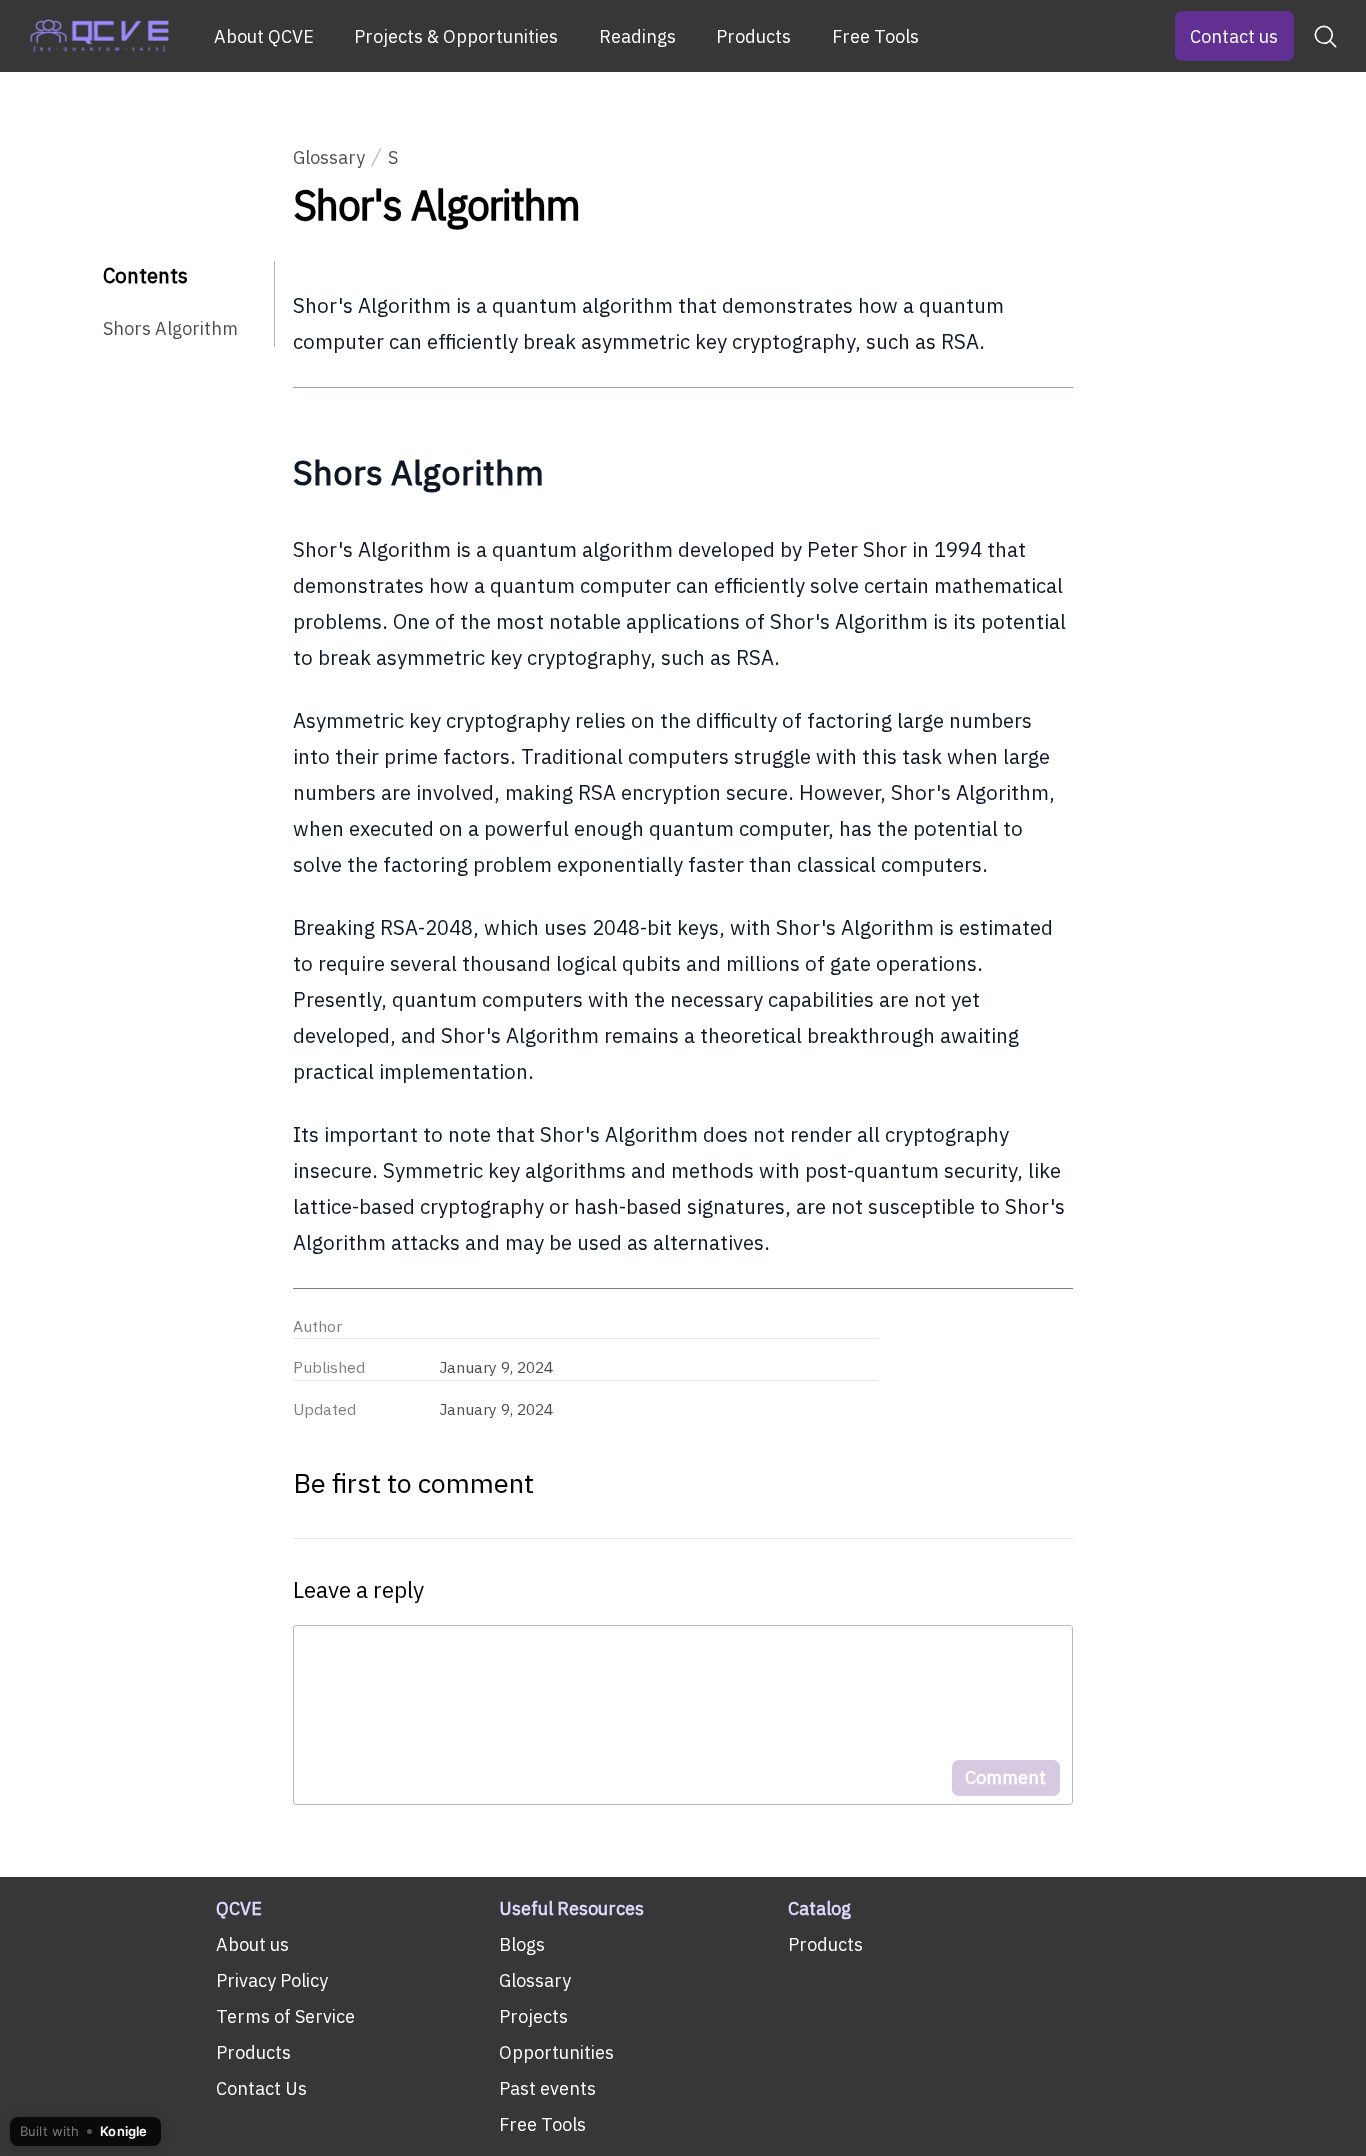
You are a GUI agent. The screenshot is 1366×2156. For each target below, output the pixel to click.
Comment (1005, 1777)
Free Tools (875, 36)
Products (753, 36)
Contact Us (261, 2088)
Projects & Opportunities (456, 36)
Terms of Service (285, 2016)
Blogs (522, 1944)
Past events (547, 2088)
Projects (533, 2016)
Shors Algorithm (170, 328)
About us (252, 1944)
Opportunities (556, 2052)
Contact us (1234, 36)
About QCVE (264, 36)
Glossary (329, 157)
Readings (637, 36)
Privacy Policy (272, 1980)
